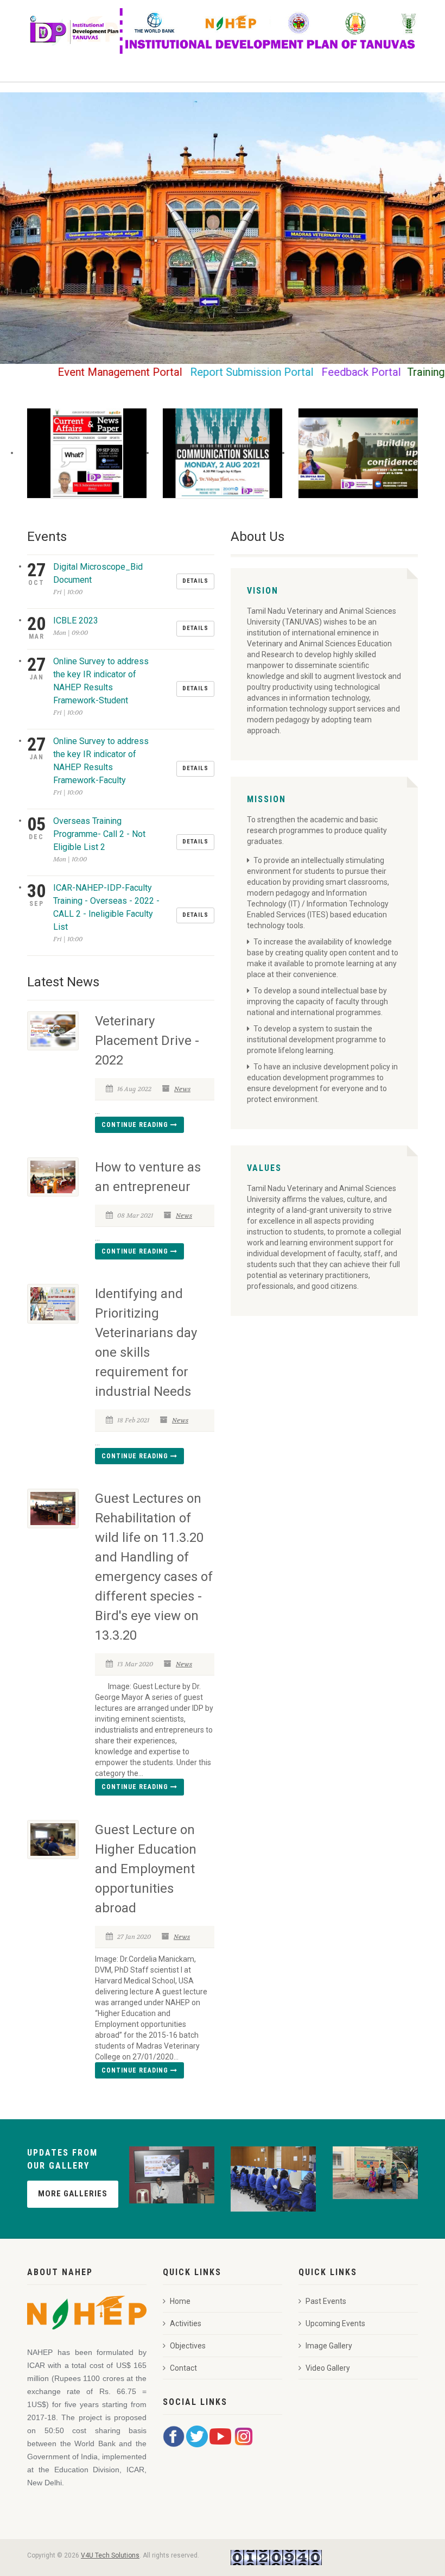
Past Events (326, 2301)
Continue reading (136, 1125)
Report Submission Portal (216, 372)
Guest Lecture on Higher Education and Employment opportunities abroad (146, 1869)
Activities (186, 2323)
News (182, 1089)
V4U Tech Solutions (110, 2555)
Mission (266, 799)
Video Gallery (328, 2368)
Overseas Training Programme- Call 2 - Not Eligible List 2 (99, 834)
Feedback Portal (326, 372)
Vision (263, 591)
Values (264, 1168)
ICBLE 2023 (76, 621)
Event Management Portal (84, 372)
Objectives (188, 2346)
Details (195, 581)
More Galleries (73, 2194)
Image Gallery (329, 2346)
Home (180, 2301)
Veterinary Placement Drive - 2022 (147, 1041)
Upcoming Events (335, 2323)
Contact (183, 2368)
